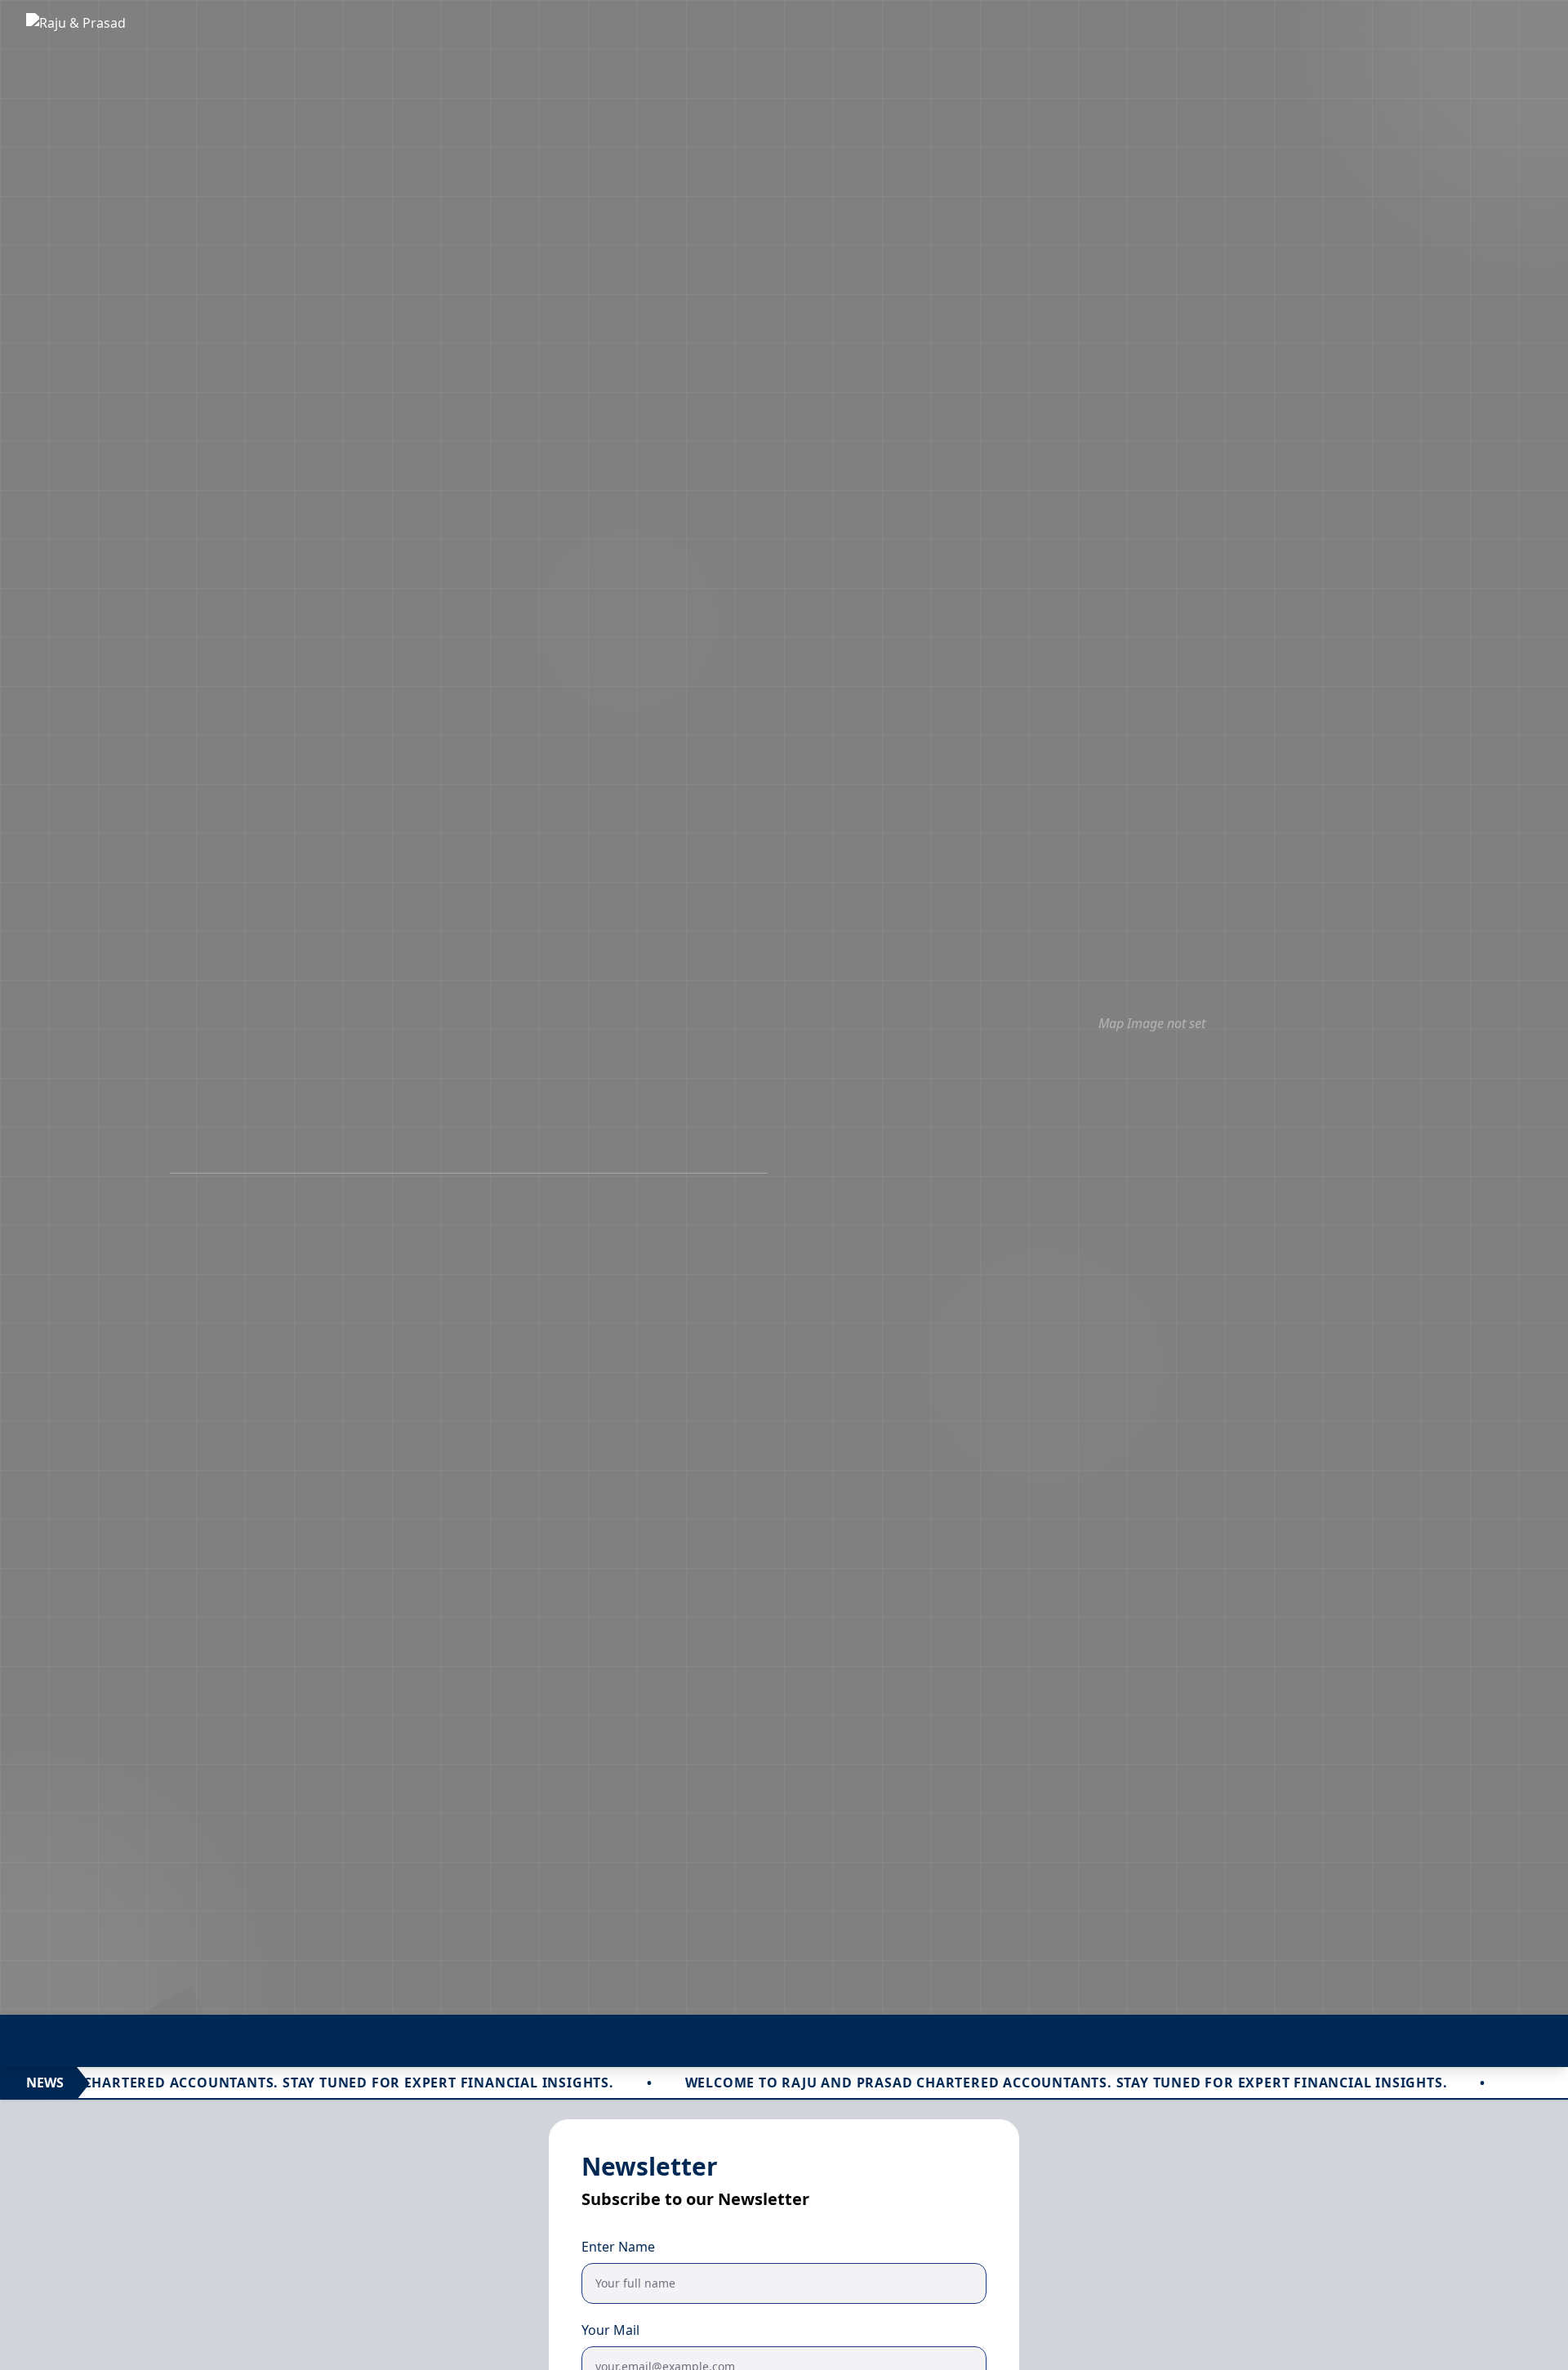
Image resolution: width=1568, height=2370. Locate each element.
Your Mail (610, 2330)
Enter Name (618, 2247)
